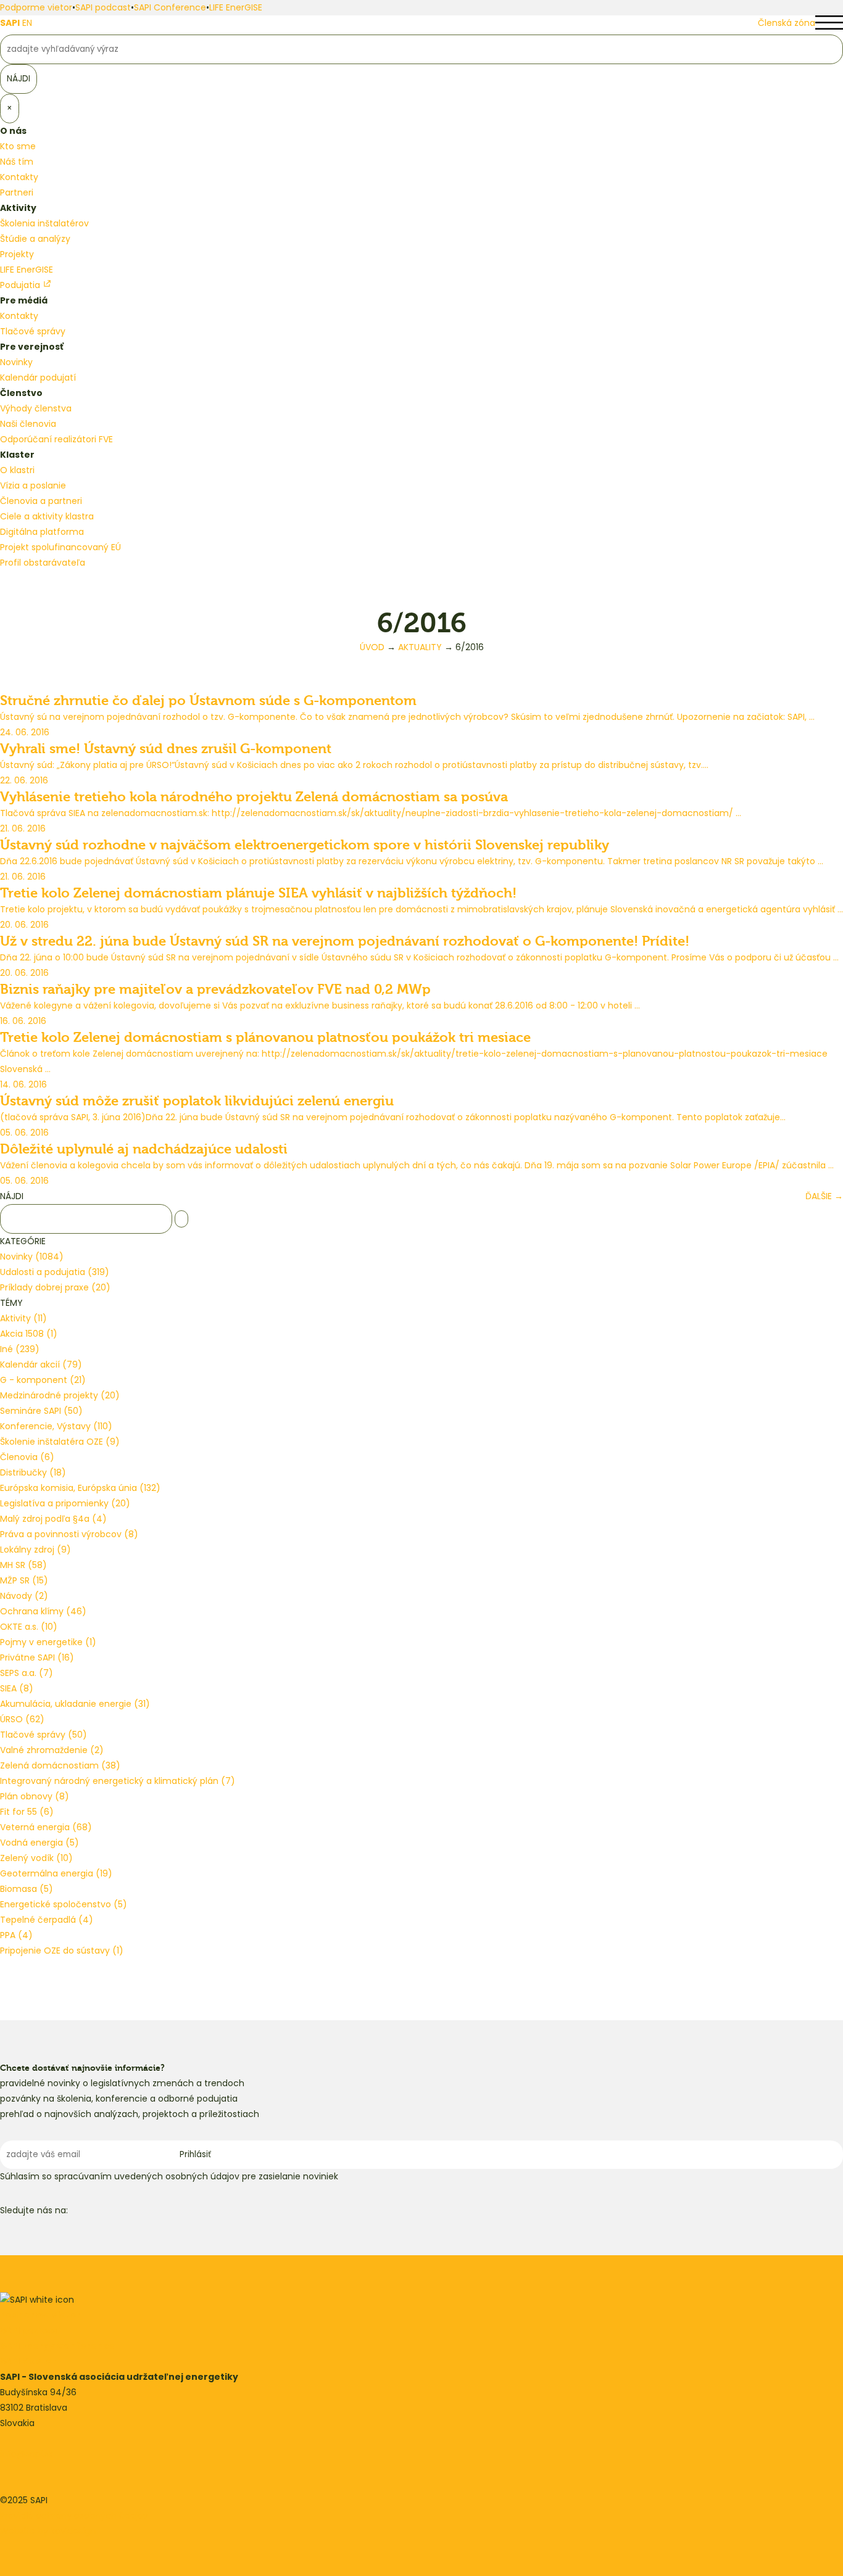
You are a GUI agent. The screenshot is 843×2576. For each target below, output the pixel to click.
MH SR (23, 1565)
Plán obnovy (35, 1796)
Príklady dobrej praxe (55, 1287)
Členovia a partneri (41, 501)
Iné (20, 1349)
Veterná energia (46, 1827)
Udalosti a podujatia (55, 1272)
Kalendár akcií (41, 1364)
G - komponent (43, 1380)
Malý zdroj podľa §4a (53, 1519)
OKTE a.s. (29, 1627)
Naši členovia (28, 424)
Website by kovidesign (48, 2531)
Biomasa (27, 1889)
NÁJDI (12, 1196)
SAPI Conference (170, 7)
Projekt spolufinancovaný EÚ (60, 547)
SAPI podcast (103, 7)
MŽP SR (24, 1580)
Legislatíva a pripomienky (65, 1503)
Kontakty (19, 177)
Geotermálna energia (56, 1873)
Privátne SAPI (37, 1657)
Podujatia (21, 285)
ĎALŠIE (824, 1196)
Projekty (17, 254)
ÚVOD (372, 647)
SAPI (10, 23)
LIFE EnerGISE (236, 7)
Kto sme (18, 146)
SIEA (17, 1688)
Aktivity (23, 1318)
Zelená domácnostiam (60, 1765)
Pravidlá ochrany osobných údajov (74, 2516)
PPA (16, 1935)
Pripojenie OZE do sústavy (62, 1951)
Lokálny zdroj (35, 1550)
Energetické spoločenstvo (64, 1904)
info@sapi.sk (27, 2454)
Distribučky (33, 1472)
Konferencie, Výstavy (56, 1426)
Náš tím (17, 162)
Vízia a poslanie (33, 485)
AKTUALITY (420, 647)
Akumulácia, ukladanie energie (75, 1704)
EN (27, 23)
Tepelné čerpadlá (47, 1920)
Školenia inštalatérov (44, 223)
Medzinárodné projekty (60, 1395)
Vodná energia (39, 1843)
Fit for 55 (27, 1812)
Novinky (16, 362)
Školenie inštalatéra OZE (60, 1442)
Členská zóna (787, 23)
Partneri (17, 192)
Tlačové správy (33, 331)
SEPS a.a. (27, 1673)
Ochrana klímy (43, 1611)
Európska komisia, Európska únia (80, 1488)
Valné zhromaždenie (52, 1750)
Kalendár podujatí (38, 378)
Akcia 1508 (29, 1334)
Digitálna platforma (42, 532)
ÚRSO (22, 1719)
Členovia (27, 1457)
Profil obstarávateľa (43, 563)
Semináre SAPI (41, 1411)
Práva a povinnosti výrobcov (69, 1534)
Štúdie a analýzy (35, 239)
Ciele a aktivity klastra (47, 516)
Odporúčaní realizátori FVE (56, 439)
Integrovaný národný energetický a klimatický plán (118, 1781)
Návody (24, 1596)
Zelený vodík (36, 1858)
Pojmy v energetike (48, 1642)
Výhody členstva (36, 408)
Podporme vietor (36, 7)
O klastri (17, 470)
